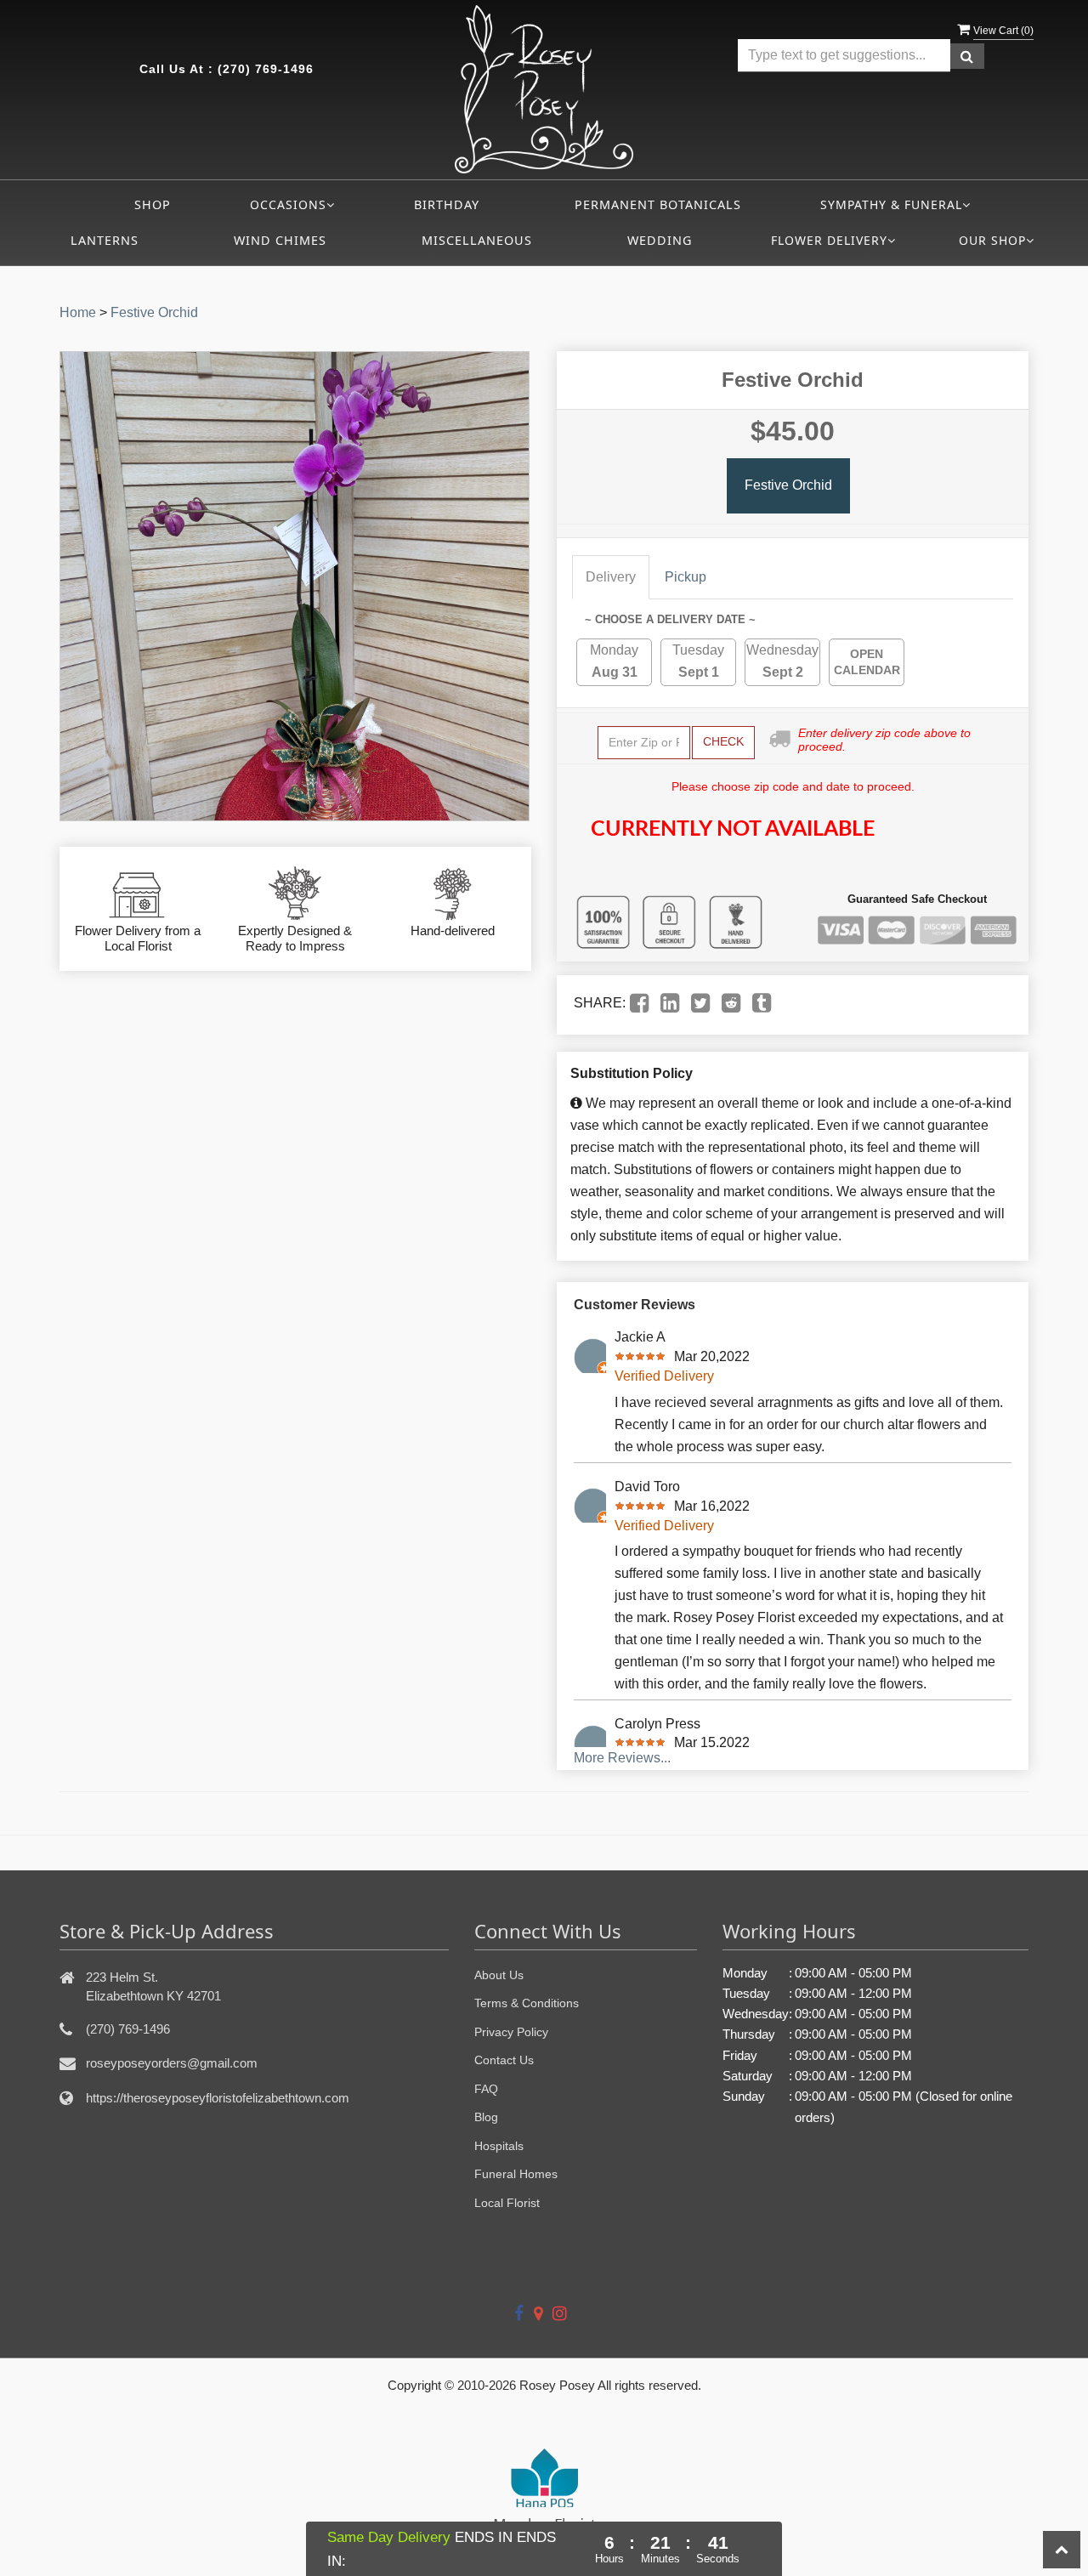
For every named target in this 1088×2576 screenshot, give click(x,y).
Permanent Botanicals (658, 204)
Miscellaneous (477, 240)
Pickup (686, 577)
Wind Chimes (280, 240)
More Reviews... (622, 1758)
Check (723, 741)
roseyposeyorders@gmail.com (172, 2063)
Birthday (447, 204)
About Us (499, 1975)
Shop (153, 204)
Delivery (611, 577)
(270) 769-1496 (266, 69)
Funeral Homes (516, 2174)
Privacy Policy (511, 2032)
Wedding (660, 240)
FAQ (486, 2089)
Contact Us (504, 2060)
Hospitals (499, 2146)
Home (78, 312)
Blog (486, 2117)
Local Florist (507, 2203)
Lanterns (105, 240)
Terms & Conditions (527, 2003)
